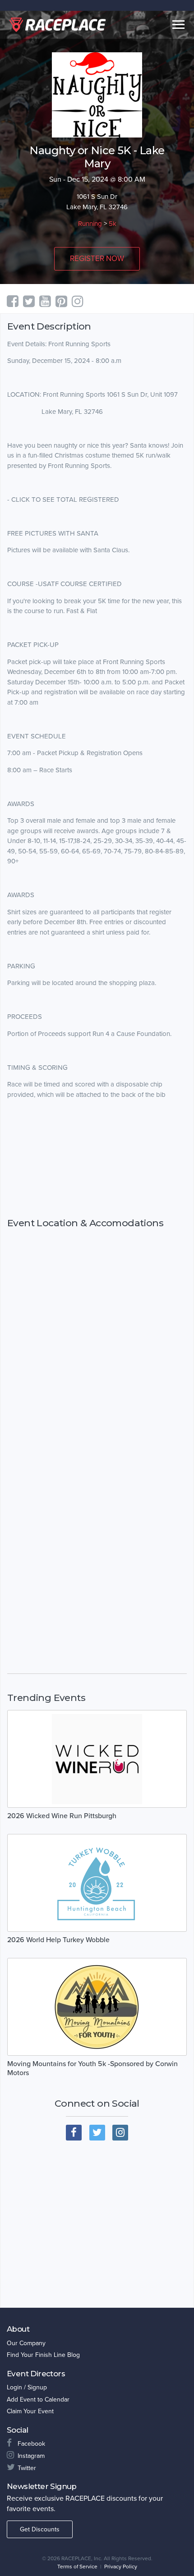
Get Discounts (40, 2529)
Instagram (31, 2456)
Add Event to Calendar (38, 2400)
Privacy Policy (121, 2567)
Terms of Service (77, 2567)
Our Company (26, 2343)
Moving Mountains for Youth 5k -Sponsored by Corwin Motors (92, 2068)
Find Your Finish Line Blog (43, 2355)
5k (113, 224)
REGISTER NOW (97, 259)
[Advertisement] (97, 1159)
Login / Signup (27, 2387)
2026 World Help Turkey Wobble (58, 1940)
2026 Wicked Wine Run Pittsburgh (62, 1816)
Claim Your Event (30, 2411)
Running (90, 224)
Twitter (27, 2468)
